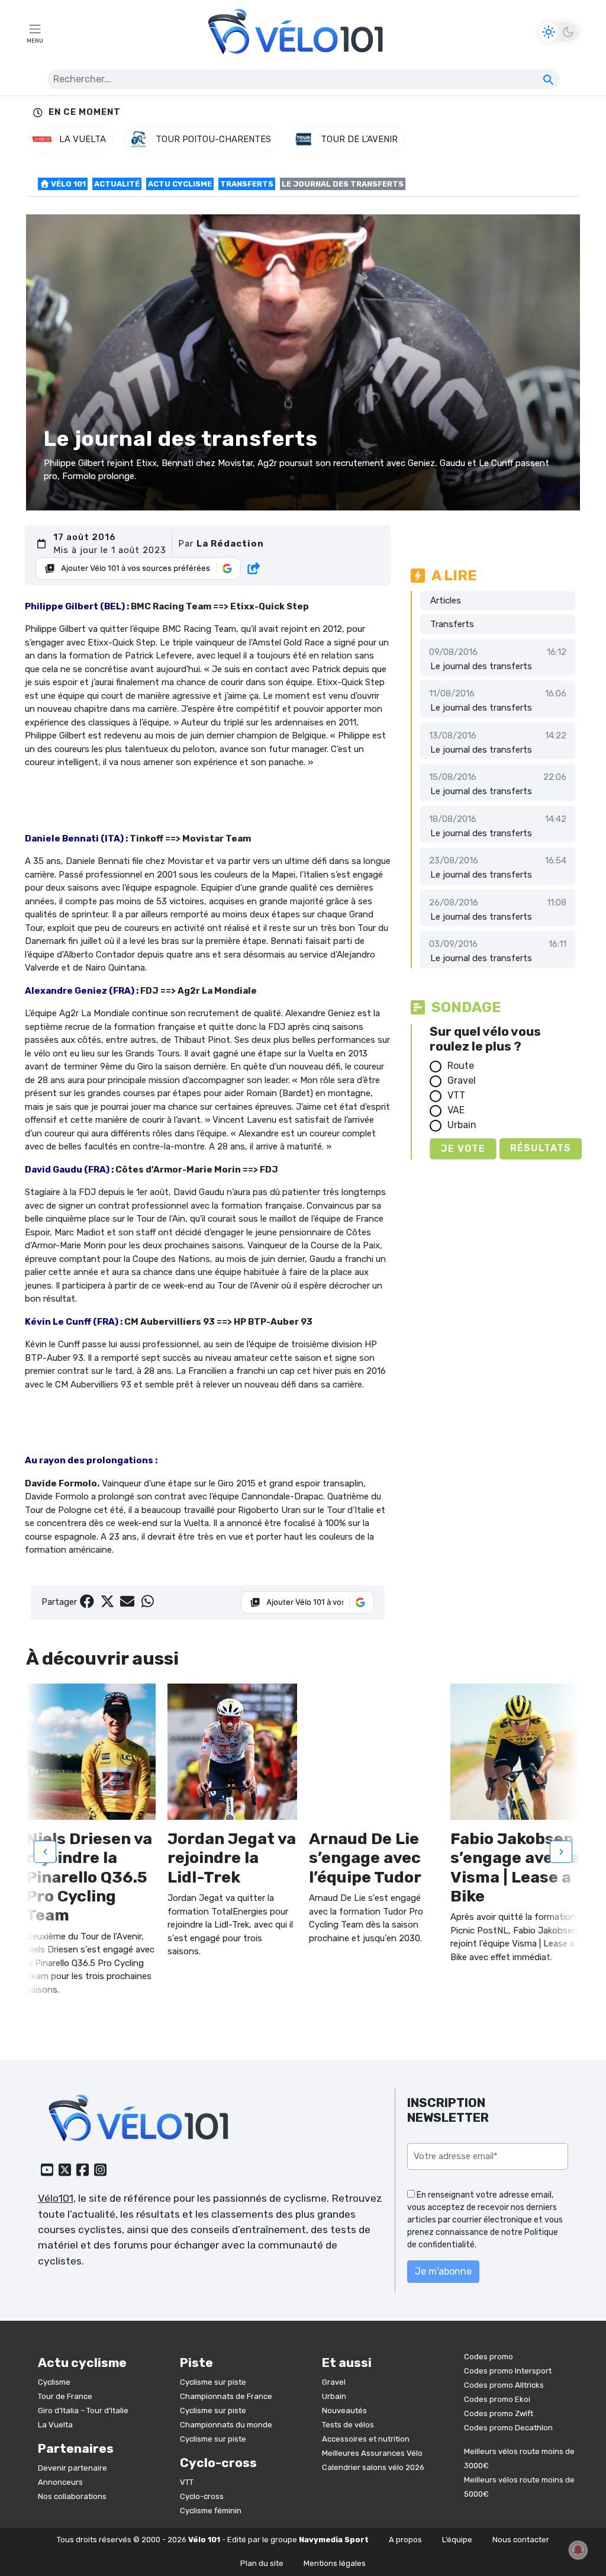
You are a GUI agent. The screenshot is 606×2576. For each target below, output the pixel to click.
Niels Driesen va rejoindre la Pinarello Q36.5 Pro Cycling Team (89, 1877)
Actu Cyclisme (180, 184)
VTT (456, 1095)
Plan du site (262, 2563)
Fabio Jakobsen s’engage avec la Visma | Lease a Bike (515, 1867)
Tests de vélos (348, 2425)
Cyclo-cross (202, 2496)
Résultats (541, 1148)
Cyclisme (54, 2382)
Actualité (117, 184)
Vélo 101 (67, 184)
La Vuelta (55, 2425)
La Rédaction (230, 544)
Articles (446, 600)
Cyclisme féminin (211, 2511)
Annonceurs (60, 2482)
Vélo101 (56, 2198)
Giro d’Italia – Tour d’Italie (83, 2410)
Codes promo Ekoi (497, 2399)
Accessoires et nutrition (366, 2439)
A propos (405, 2540)
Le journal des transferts (481, 666)
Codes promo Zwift (499, 2413)
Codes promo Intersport (508, 2371)
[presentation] (45, 1852)
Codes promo (489, 2357)
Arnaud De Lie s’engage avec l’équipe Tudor (365, 1858)
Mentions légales (335, 2563)
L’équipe (457, 2540)
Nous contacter (521, 2540)
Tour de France (65, 2396)
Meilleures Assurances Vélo (372, 2453)
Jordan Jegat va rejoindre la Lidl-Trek (232, 1858)
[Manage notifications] (578, 2550)
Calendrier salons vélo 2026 (373, 2467)
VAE (456, 1110)
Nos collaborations (72, 2496)
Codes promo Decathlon (508, 2428)
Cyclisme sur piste (213, 2382)
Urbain (462, 1125)
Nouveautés (344, 2410)
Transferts (247, 184)
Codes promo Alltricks (504, 2385)
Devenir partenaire (72, 2468)
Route (461, 1066)
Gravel (462, 1080)
